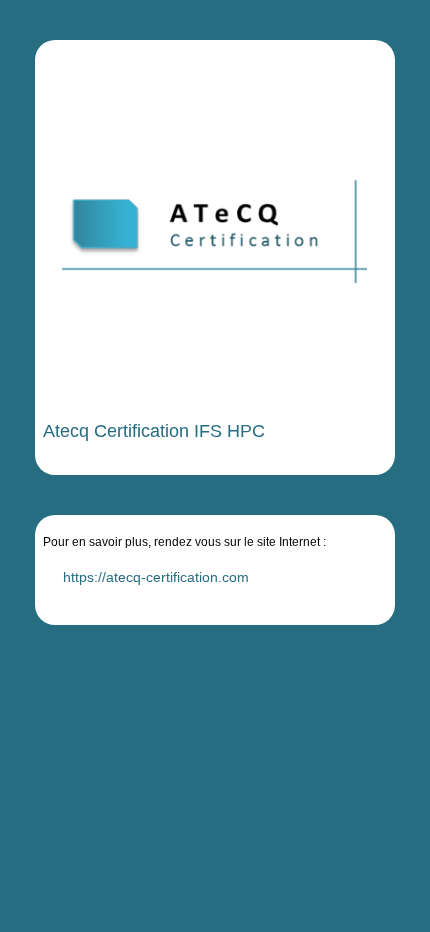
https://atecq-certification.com (156, 577)
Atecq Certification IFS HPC (154, 431)
